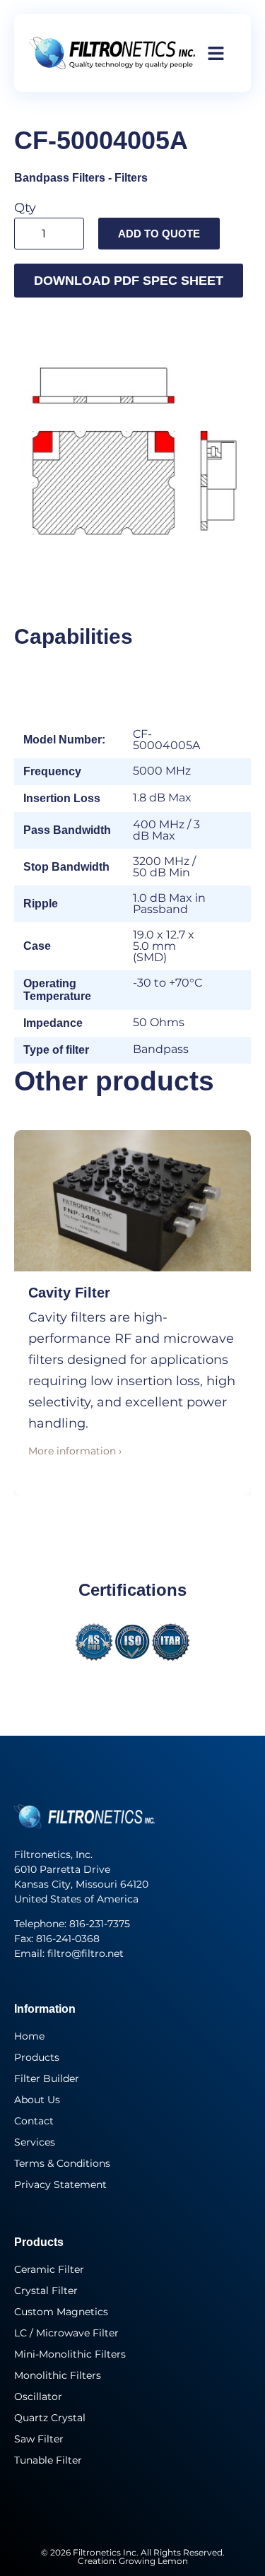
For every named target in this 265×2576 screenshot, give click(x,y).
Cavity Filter (69, 1293)
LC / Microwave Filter (66, 2333)
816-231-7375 (101, 1924)
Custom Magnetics (61, 2312)
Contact (34, 2121)
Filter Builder (47, 2078)
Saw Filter (39, 2439)
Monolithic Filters (58, 2375)
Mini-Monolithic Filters (70, 2354)
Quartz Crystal (50, 2418)
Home (29, 2036)
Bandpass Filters (60, 178)
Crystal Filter (46, 2290)
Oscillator (38, 2396)
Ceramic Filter (49, 2269)
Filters (131, 178)
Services (35, 2142)
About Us (37, 2100)
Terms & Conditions (62, 2163)
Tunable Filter (48, 2460)
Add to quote (159, 234)
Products (37, 2057)
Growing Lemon (153, 2561)
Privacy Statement (60, 2184)
